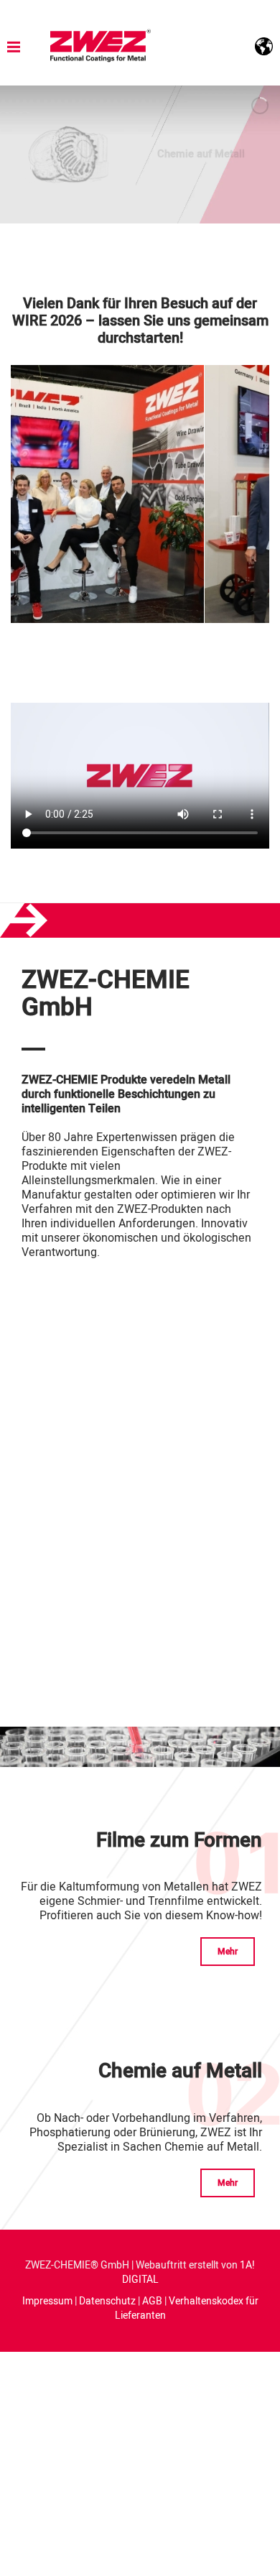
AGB (152, 2301)
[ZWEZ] (101, 46)
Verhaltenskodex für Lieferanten (187, 2308)
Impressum (47, 2301)
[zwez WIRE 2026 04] (75, 494)
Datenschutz (107, 2301)
